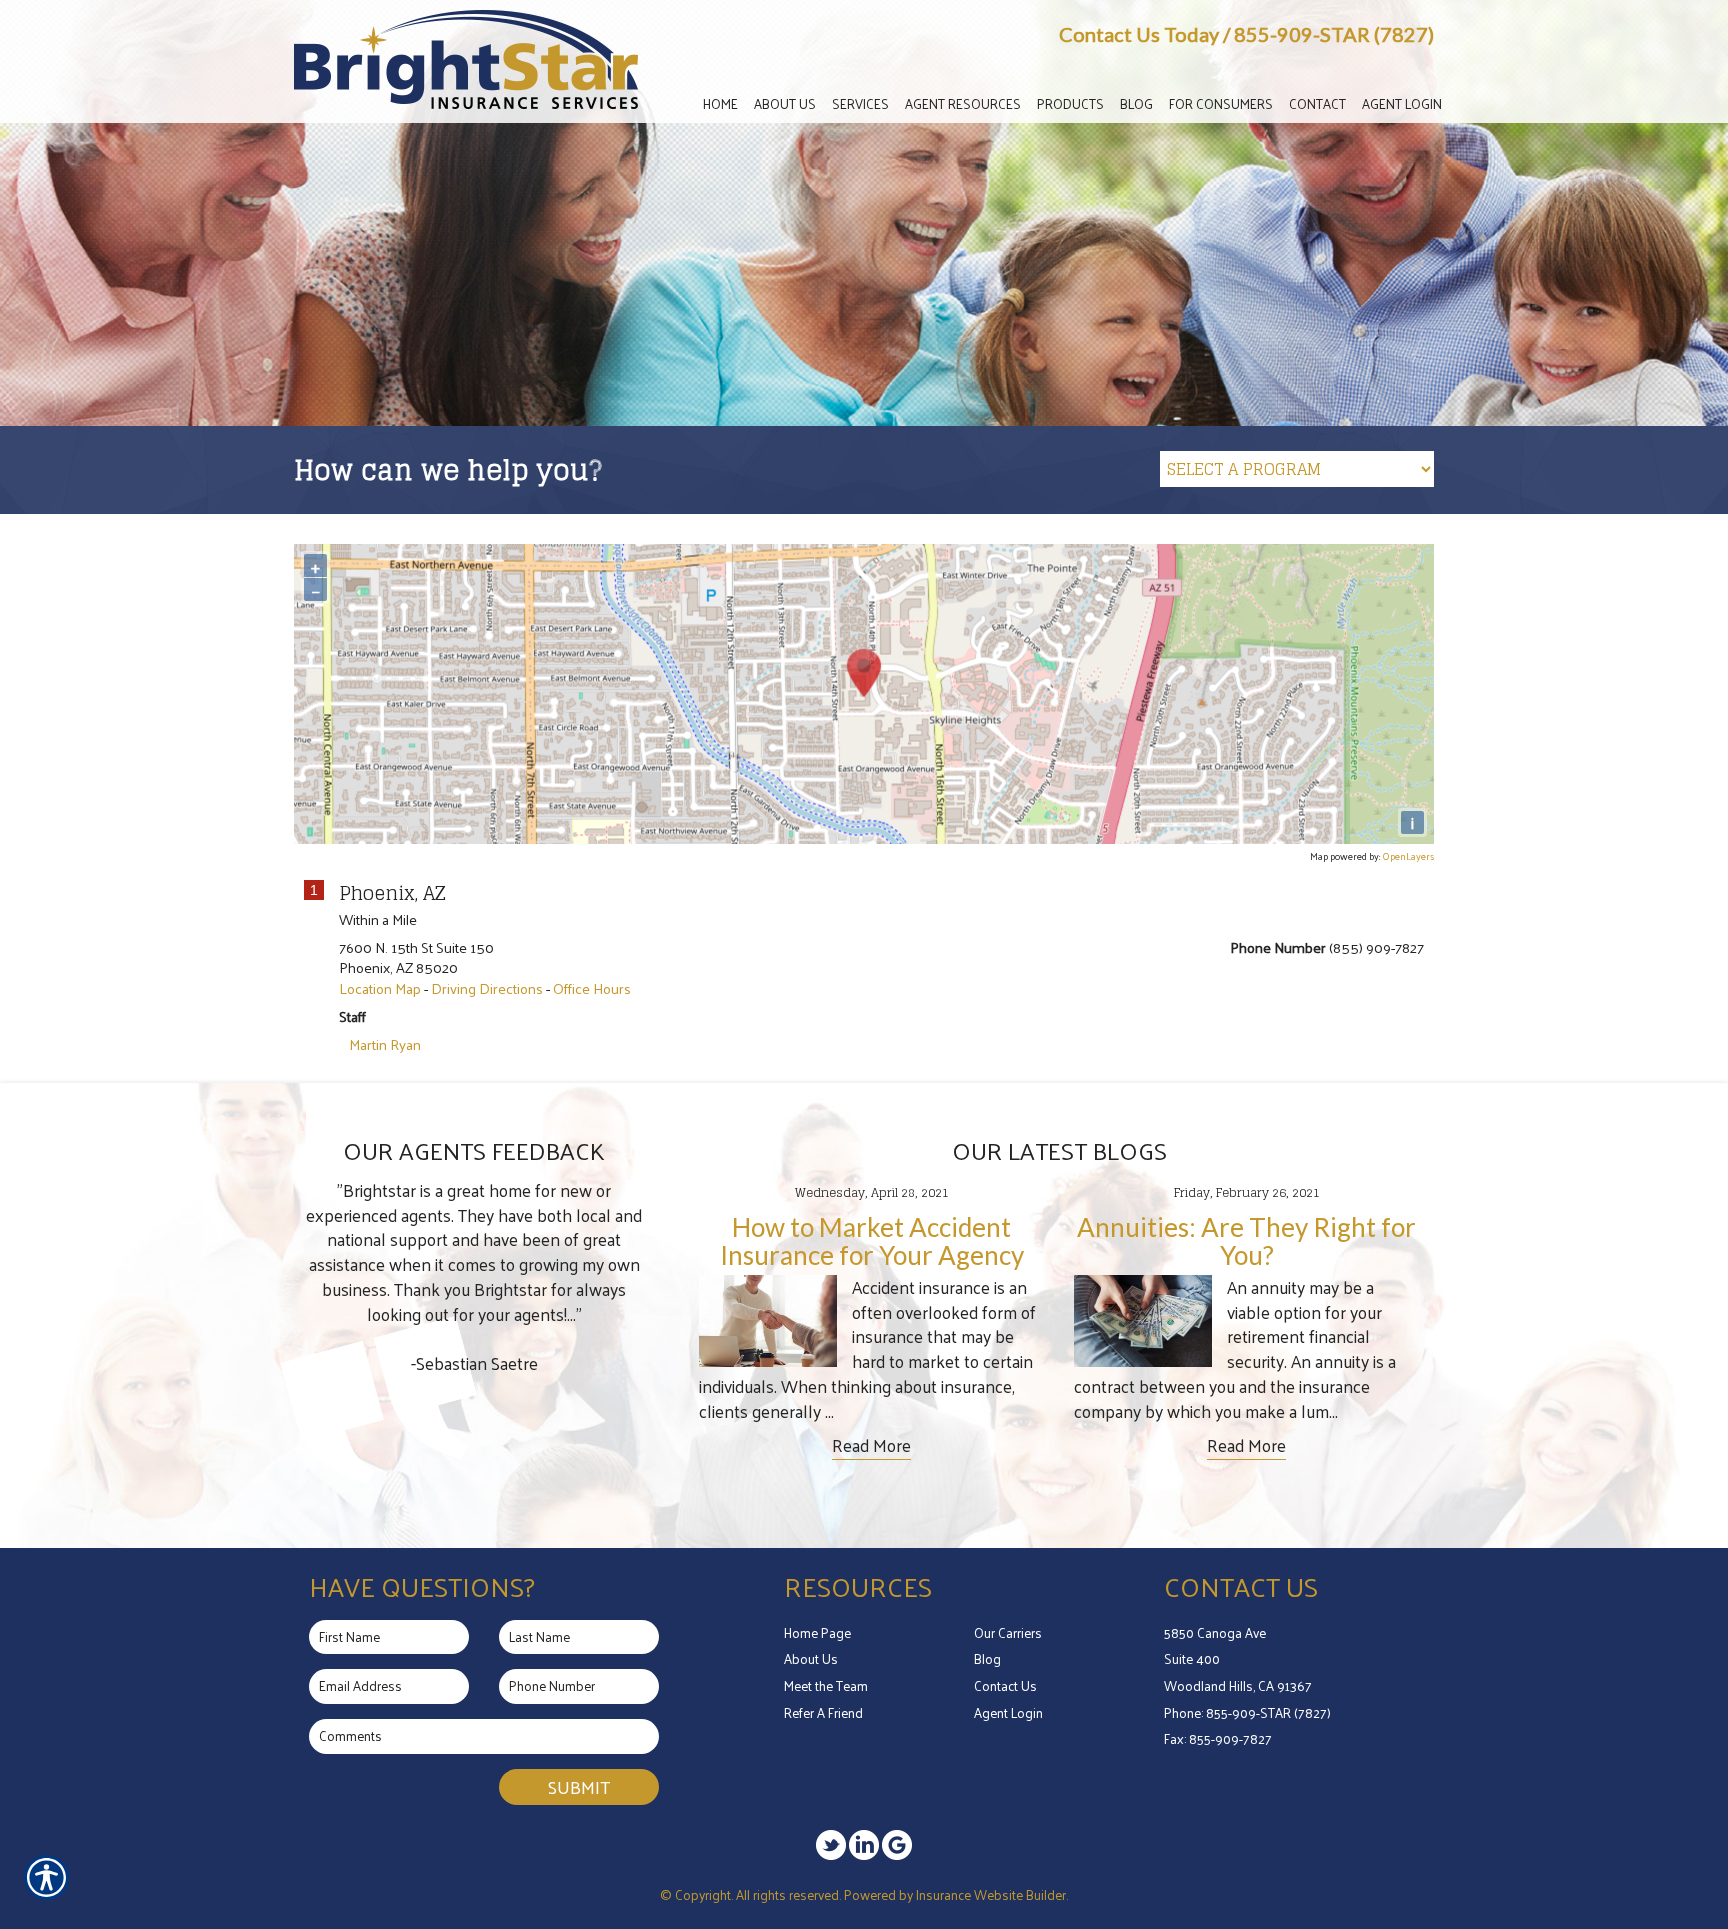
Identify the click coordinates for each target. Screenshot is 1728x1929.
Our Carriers (1008, 1632)
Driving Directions (487, 988)
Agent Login (1008, 1712)
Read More (871, 1445)
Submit (579, 1786)
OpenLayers (1408, 856)
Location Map (380, 988)
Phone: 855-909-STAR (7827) (1247, 1712)
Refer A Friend (823, 1712)
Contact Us (1005, 1685)
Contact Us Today (1139, 34)
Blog (987, 1658)
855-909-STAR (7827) (1334, 34)
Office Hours (592, 988)
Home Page (817, 1632)
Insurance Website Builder (991, 1894)
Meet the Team (826, 1685)
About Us (811, 1658)
